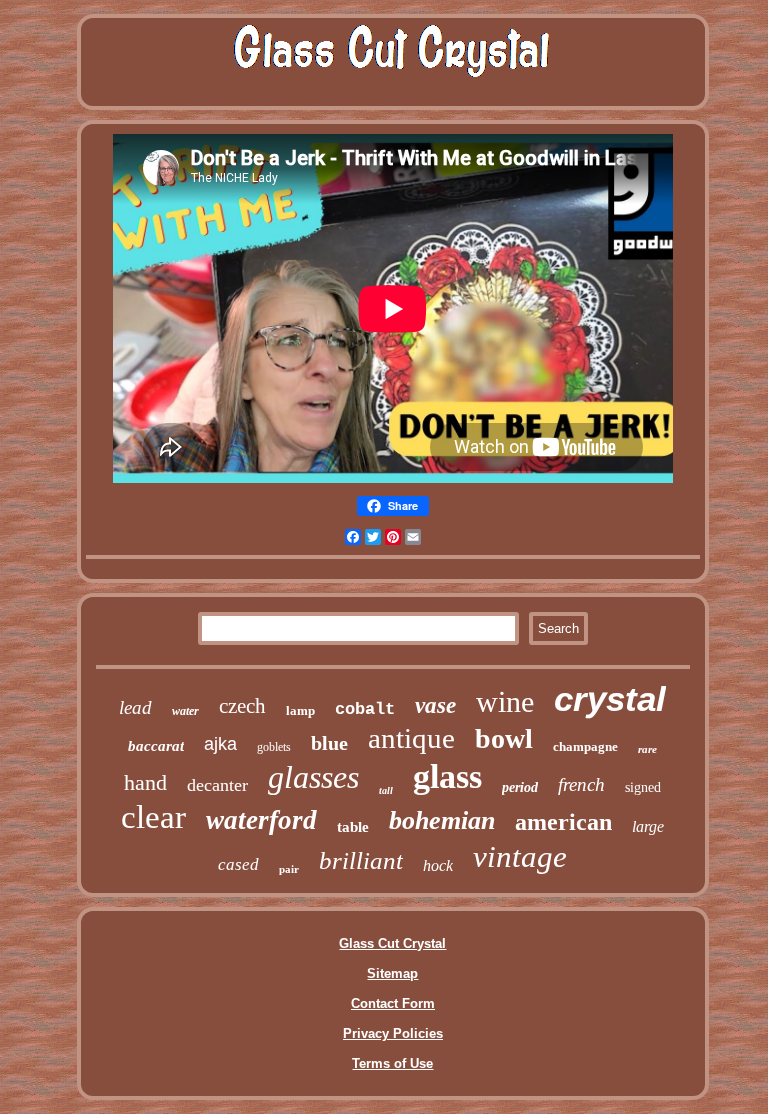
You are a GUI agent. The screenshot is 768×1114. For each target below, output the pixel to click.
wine (505, 701)
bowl (504, 738)
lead (135, 707)
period (520, 787)
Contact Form (393, 1003)
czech (242, 706)
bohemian (442, 820)
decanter (217, 785)
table (353, 827)
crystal (610, 698)
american (563, 822)
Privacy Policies (393, 1033)
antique (411, 738)
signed (643, 787)
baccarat (156, 746)
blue (329, 743)
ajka (220, 744)
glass (447, 776)
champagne (585, 746)
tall (386, 790)
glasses (313, 777)
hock (438, 865)
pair (289, 869)
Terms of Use (392, 1063)
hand (145, 782)
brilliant (361, 860)
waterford (261, 820)
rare (647, 749)
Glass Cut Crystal (392, 943)
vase (435, 705)
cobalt (365, 709)
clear (153, 817)
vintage (520, 856)
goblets (274, 747)
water (185, 711)
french (581, 784)
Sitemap (392, 973)
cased (238, 864)
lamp (300, 710)
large (648, 826)
